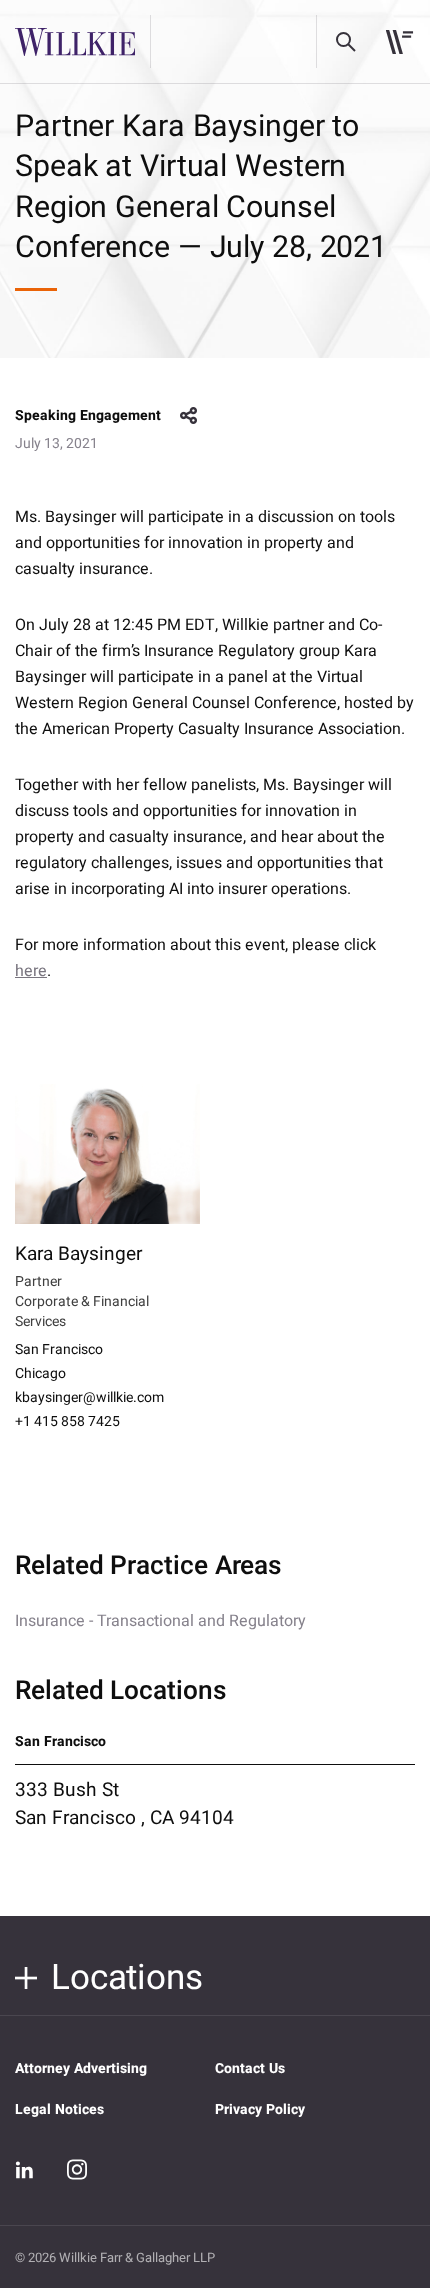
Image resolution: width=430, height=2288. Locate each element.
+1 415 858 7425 (67, 1422)
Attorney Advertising (81, 2068)
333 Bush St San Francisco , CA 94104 (124, 1804)
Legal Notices (59, 2109)
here (31, 971)
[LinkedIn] (25, 2170)
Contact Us (250, 2068)
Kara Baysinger (78, 1254)
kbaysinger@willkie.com (89, 1398)
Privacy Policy (260, 2109)
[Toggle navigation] (399, 42)
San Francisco (59, 1350)
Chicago (40, 1374)
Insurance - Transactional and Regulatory (160, 1621)
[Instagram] (77, 2169)
